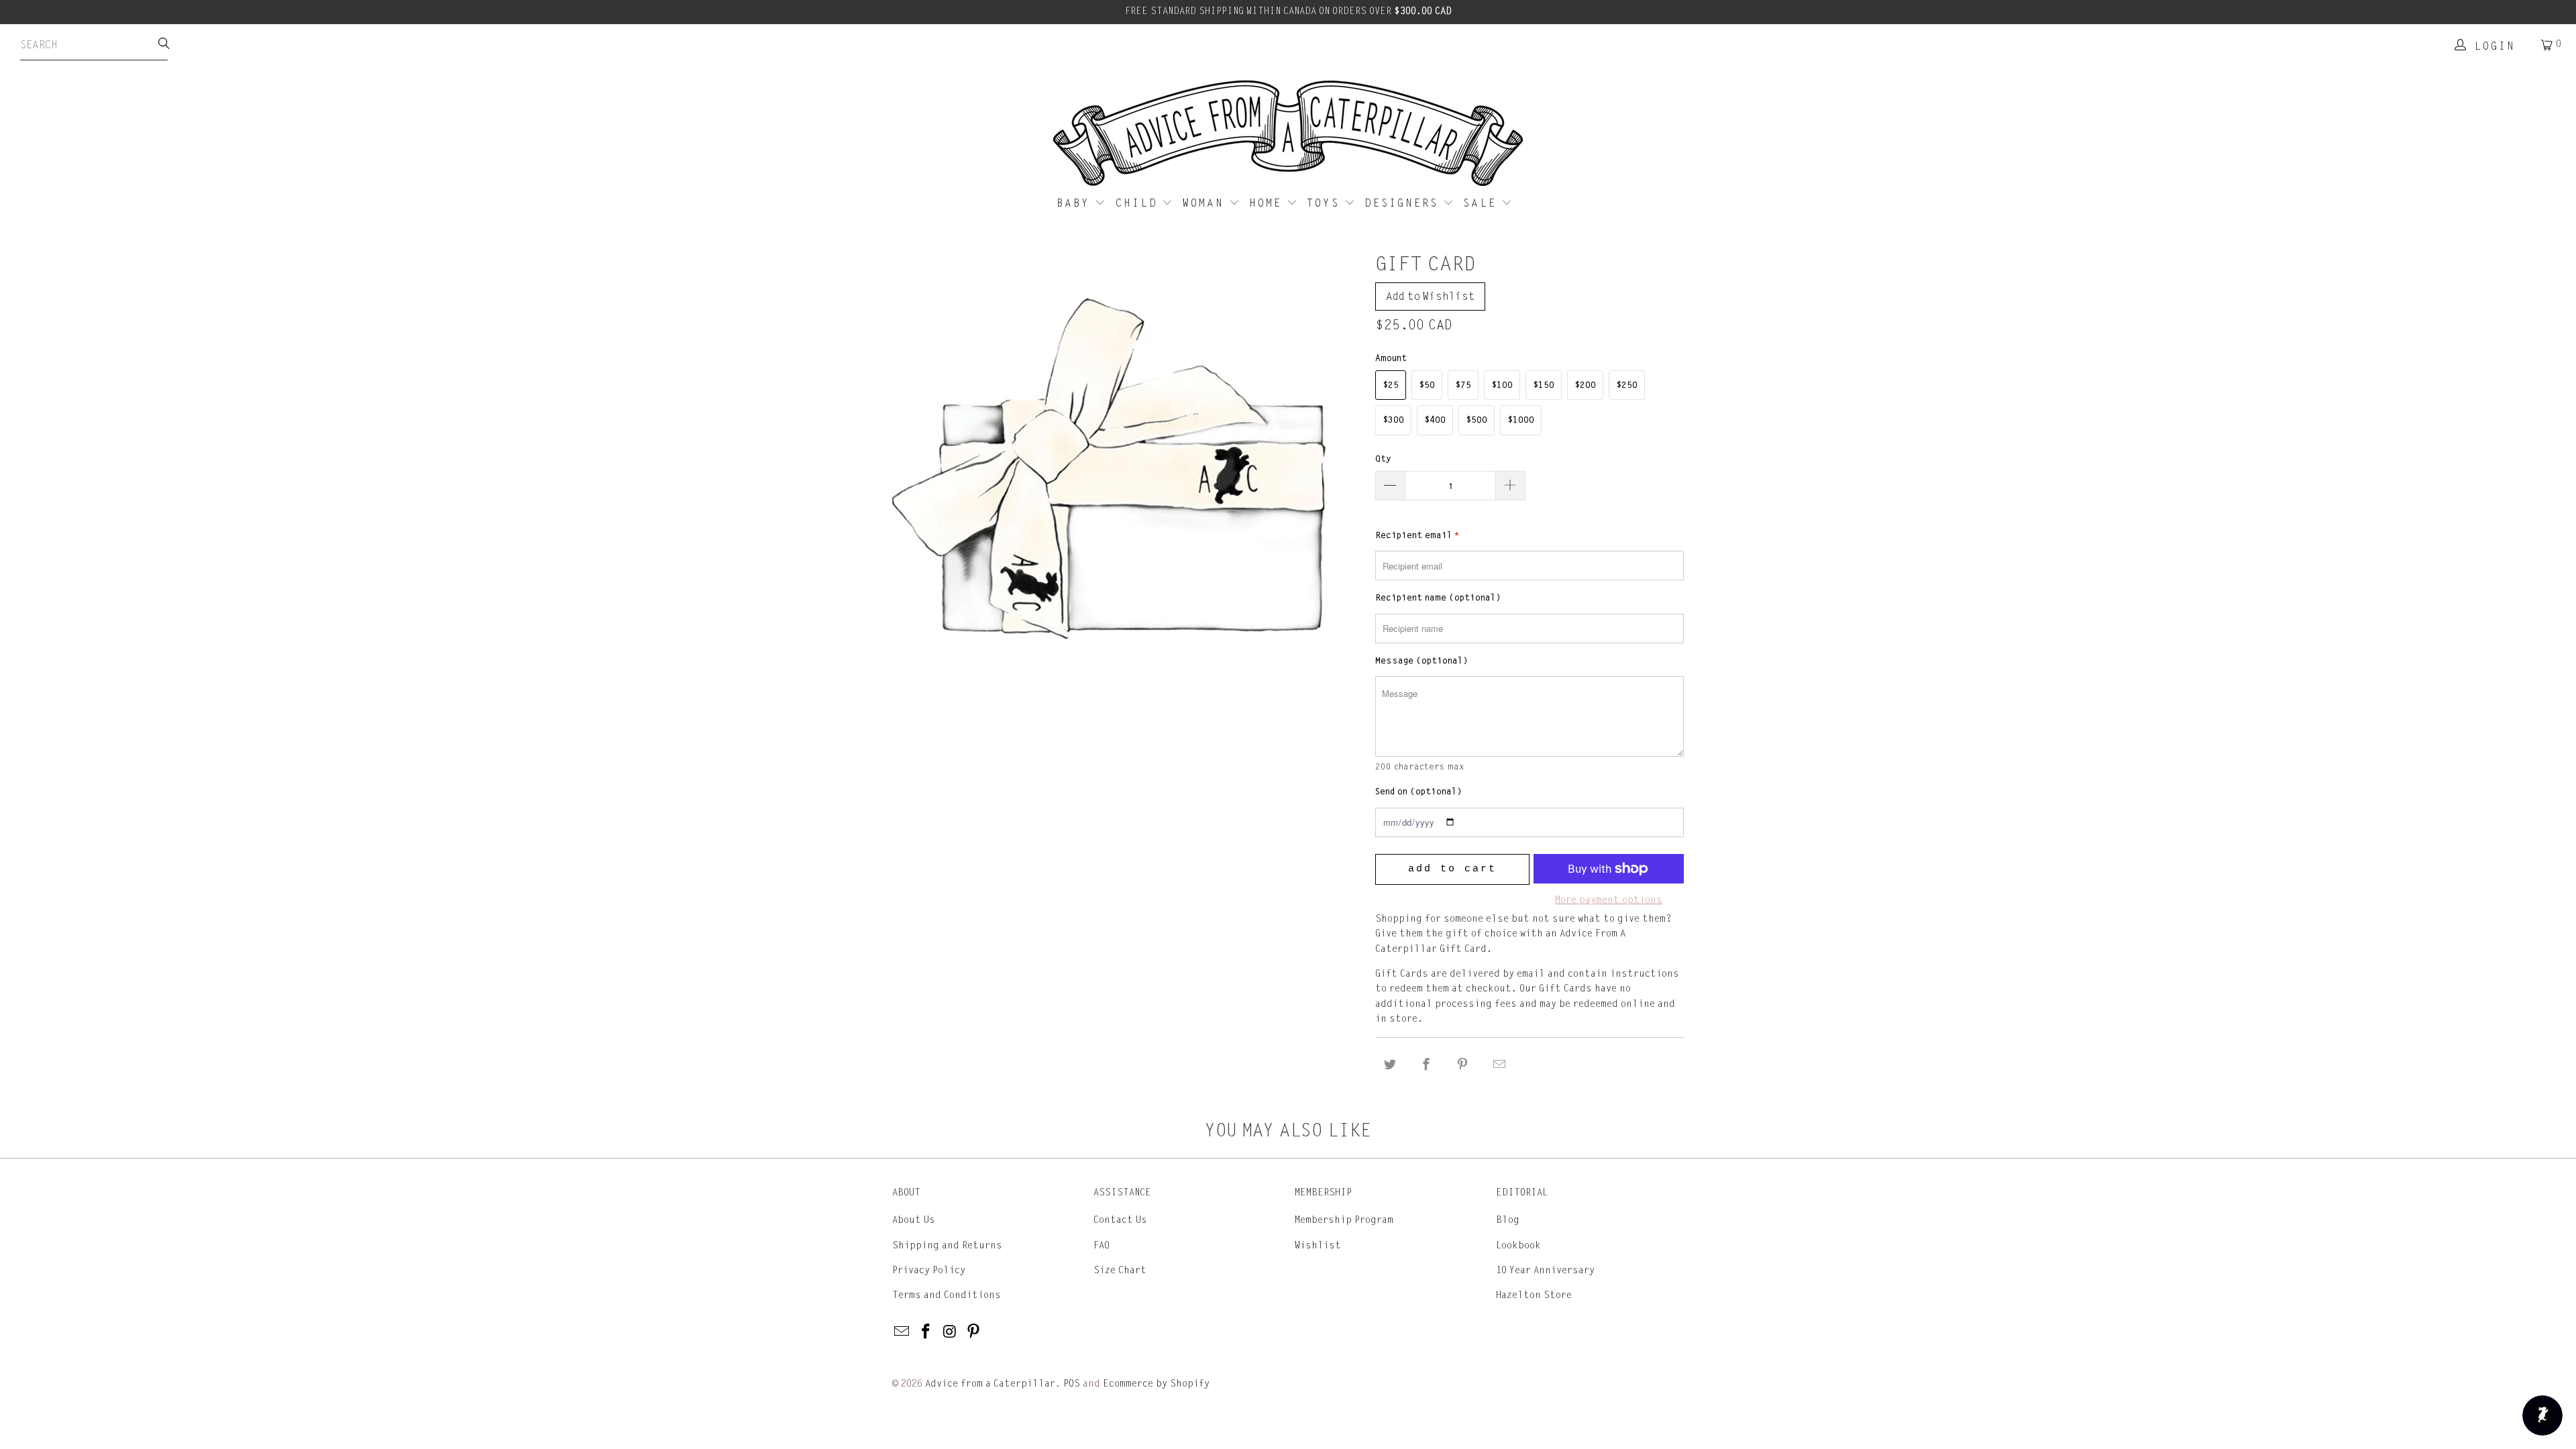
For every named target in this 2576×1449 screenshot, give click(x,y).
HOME (1268, 203)
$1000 (1521, 420)
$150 (1544, 385)
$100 (1502, 385)
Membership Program (1344, 1220)
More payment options (1609, 900)
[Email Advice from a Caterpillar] (902, 1332)
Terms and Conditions (947, 1295)
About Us (914, 1220)
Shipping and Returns (947, 1245)
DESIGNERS (1404, 203)
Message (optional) (1421, 661)
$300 (1393, 420)
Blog (1508, 1220)
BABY (1076, 203)
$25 (1391, 385)
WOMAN (1206, 203)
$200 (1585, 385)
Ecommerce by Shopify (1156, 1384)
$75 (1463, 385)
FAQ (1102, 1245)
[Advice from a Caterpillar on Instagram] (950, 1332)
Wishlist (1318, 1245)
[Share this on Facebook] (1426, 1065)
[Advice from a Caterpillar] (1288, 134)
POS (1072, 1384)
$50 (1427, 385)
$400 (1435, 420)
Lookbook (1518, 1245)
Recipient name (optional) (1438, 598)
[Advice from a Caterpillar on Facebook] (926, 1332)
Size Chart (1120, 1270)
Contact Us (1120, 1220)
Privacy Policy (929, 1270)
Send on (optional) (1418, 792)
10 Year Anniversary (1545, 1270)
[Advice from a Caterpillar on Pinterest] (974, 1332)
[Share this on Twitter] (1390, 1065)
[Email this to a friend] (1499, 1065)
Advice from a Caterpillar (990, 1384)
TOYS (1326, 203)
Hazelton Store (1534, 1295)
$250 (1627, 385)
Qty (1383, 459)
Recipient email (1417, 535)
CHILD (1139, 203)
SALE (1482, 203)
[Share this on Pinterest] (1463, 1065)
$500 (1477, 420)
